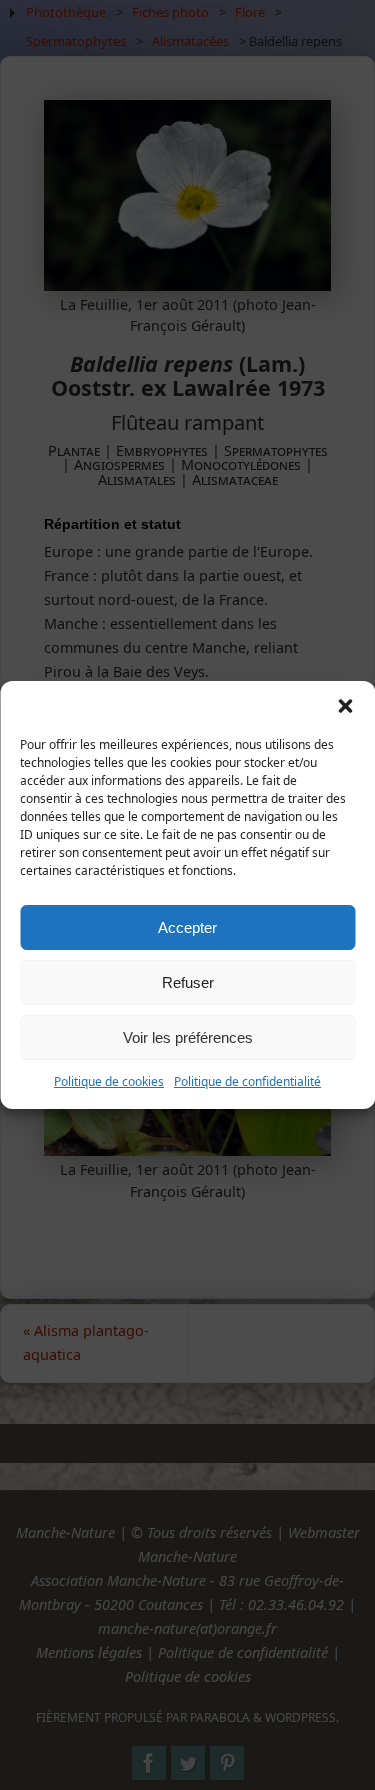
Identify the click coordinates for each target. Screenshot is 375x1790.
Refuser (188, 982)
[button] (345, 706)
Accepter (187, 927)
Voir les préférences (188, 1037)
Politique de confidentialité (247, 1081)
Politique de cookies (109, 1081)
